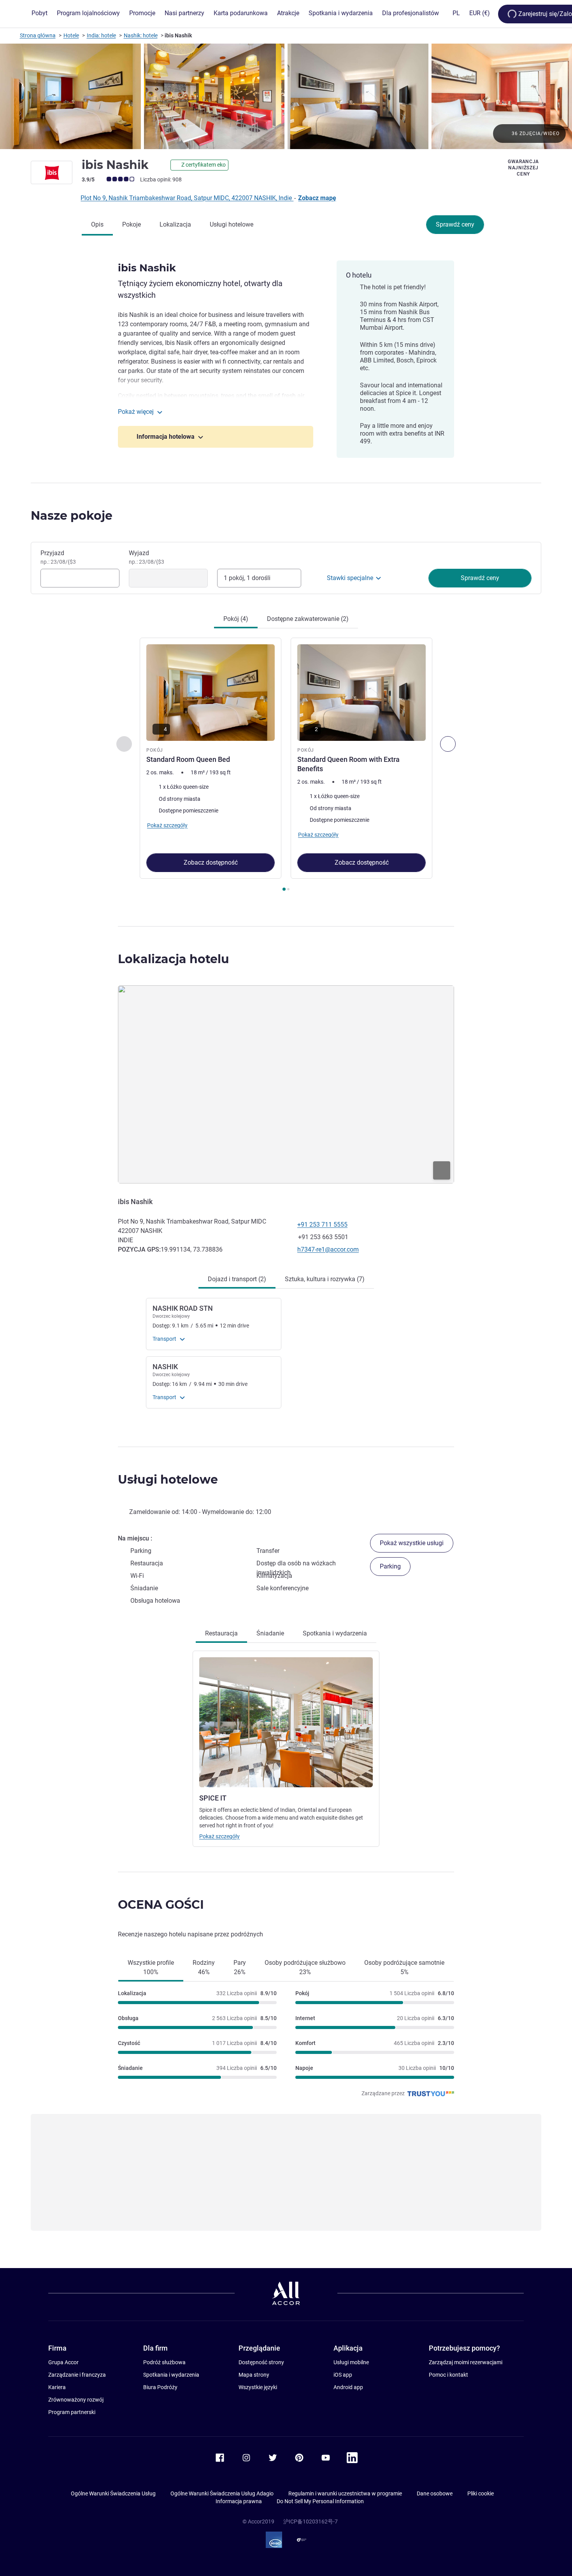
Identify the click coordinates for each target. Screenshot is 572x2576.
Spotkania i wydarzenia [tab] (335, 1633)
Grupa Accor (63, 2362)
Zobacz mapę (317, 198)
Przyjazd (58, 557)
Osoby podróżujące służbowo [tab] (305, 1967)
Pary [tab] (240, 1967)
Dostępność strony (261, 2362)
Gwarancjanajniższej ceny (523, 168)
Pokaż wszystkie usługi (412, 1543)
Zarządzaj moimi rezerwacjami (466, 2362)
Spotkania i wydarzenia (171, 2375)
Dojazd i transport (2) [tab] (237, 1279)
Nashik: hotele (141, 35)
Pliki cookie (481, 2493)
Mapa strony (254, 2375)
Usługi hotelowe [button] (168, 1480)
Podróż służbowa (164, 2362)
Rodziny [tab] (204, 1967)
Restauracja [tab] (221, 1633)
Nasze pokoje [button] (72, 516)
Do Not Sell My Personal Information (320, 2501)
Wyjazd (147, 557)
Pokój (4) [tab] (236, 619)
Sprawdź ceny (455, 224)
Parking (390, 1566)
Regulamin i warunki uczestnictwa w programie (345, 2493)
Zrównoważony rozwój (76, 2400)
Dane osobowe (435, 2493)
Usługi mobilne (351, 2362)
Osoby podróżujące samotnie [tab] (404, 1967)
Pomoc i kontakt (448, 2375)
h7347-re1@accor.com (328, 1249)
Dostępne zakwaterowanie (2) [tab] (308, 619)
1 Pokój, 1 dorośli (247, 578)
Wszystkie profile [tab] (151, 1967)
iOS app (343, 2375)
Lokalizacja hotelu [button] (174, 959)
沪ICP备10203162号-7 (311, 2521)
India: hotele (101, 35)
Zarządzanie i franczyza (77, 2375)
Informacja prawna (239, 2501)
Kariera (57, 2387)
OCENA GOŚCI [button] (161, 1905)
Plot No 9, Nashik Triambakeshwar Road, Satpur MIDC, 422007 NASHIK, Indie (187, 198)
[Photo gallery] (286, 96)
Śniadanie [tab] (270, 1633)
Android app (348, 2387)
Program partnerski (72, 2412)
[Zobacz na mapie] (286, 1084)
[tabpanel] (286, 765)
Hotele (71, 35)
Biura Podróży (160, 2387)
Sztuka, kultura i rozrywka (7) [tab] (325, 1279)
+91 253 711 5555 (322, 1225)
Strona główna (38, 35)
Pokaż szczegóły (219, 1836)
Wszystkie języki (258, 2387)
